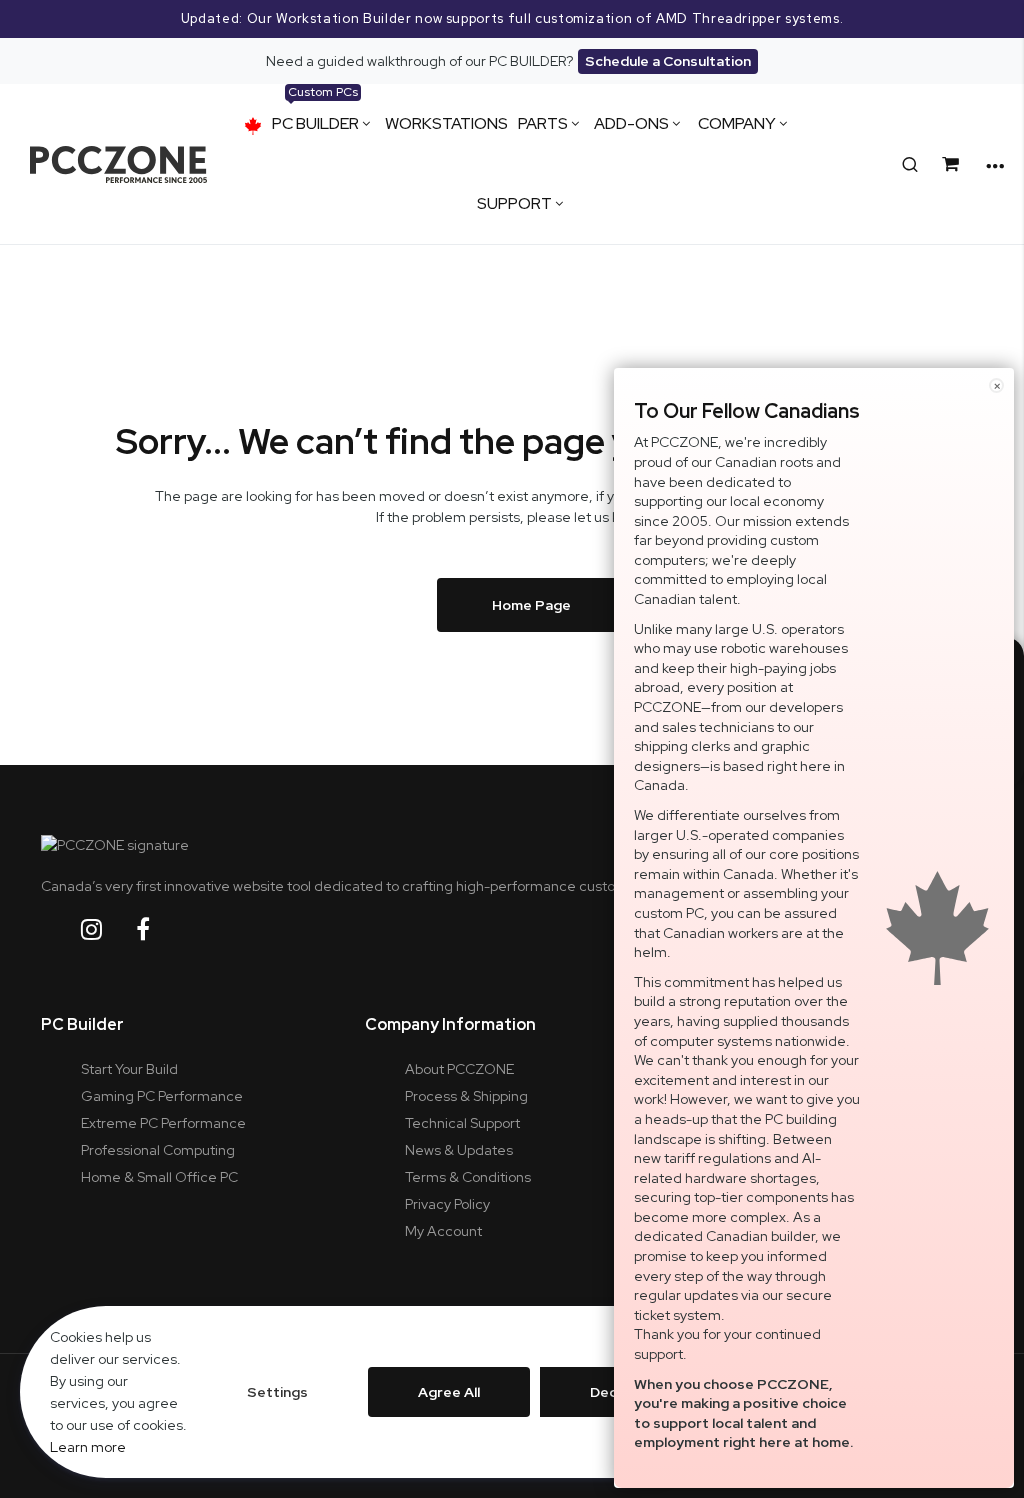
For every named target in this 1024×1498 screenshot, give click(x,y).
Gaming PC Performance (162, 1096)
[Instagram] (107, 929)
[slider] (512, 19)
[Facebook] (158, 929)
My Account (443, 1231)
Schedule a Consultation (668, 61)
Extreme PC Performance (163, 1123)
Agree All (449, 1392)
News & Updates (459, 1150)
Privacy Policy (447, 1204)
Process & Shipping (466, 1096)
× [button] (997, 385)
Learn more (88, 1447)
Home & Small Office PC (159, 1177)
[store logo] (118, 164)
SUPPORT (514, 203)
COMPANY (737, 123)
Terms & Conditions (468, 1177)
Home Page (531, 605)
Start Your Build (129, 1069)
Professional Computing (158, 1150)
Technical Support (462, 1123)
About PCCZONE (459, 1069)
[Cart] (954, 164)
